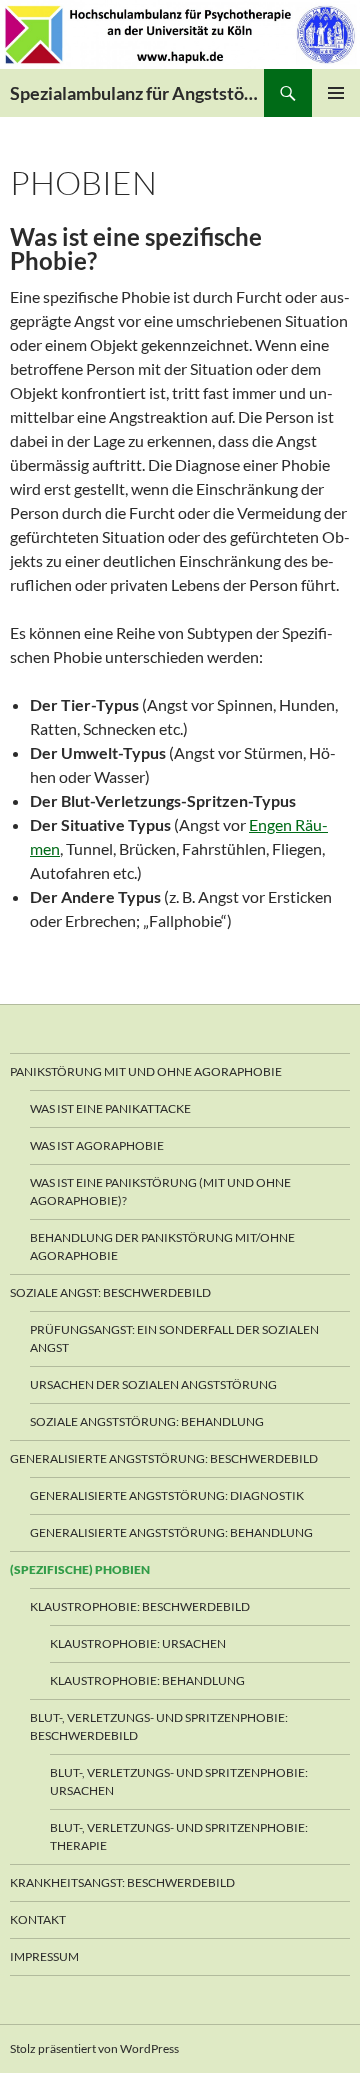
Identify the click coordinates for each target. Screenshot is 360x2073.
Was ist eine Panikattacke (110, 1108)
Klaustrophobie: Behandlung (147, 1680)
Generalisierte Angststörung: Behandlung (171, 1532)
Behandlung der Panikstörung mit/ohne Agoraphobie (162, 1246)
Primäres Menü (336, 93)
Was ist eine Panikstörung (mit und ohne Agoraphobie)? (160, 1191)
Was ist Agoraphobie (97, 1145)
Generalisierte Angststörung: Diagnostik (167, 1495)
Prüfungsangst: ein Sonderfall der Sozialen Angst (174, 1338)
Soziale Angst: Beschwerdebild (110, 1292)
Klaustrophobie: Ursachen (138, 1643)
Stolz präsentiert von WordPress (94, 2048)
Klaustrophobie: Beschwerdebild (140, 1606)
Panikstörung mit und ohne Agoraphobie (146, 1071)
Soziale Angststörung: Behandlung (147, 1421)
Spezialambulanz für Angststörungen (137, 93)
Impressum (44, 1956)
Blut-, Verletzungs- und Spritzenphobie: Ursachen (179, 1781)
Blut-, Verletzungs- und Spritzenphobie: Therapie (179, 1836)
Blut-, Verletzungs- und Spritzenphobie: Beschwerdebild (159, 1726)
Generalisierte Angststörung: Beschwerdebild (164, 1458)
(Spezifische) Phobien (80, 1569)
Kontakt (38, 1919)
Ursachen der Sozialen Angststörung (153, 1384)
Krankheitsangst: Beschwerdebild (122, 1882)
